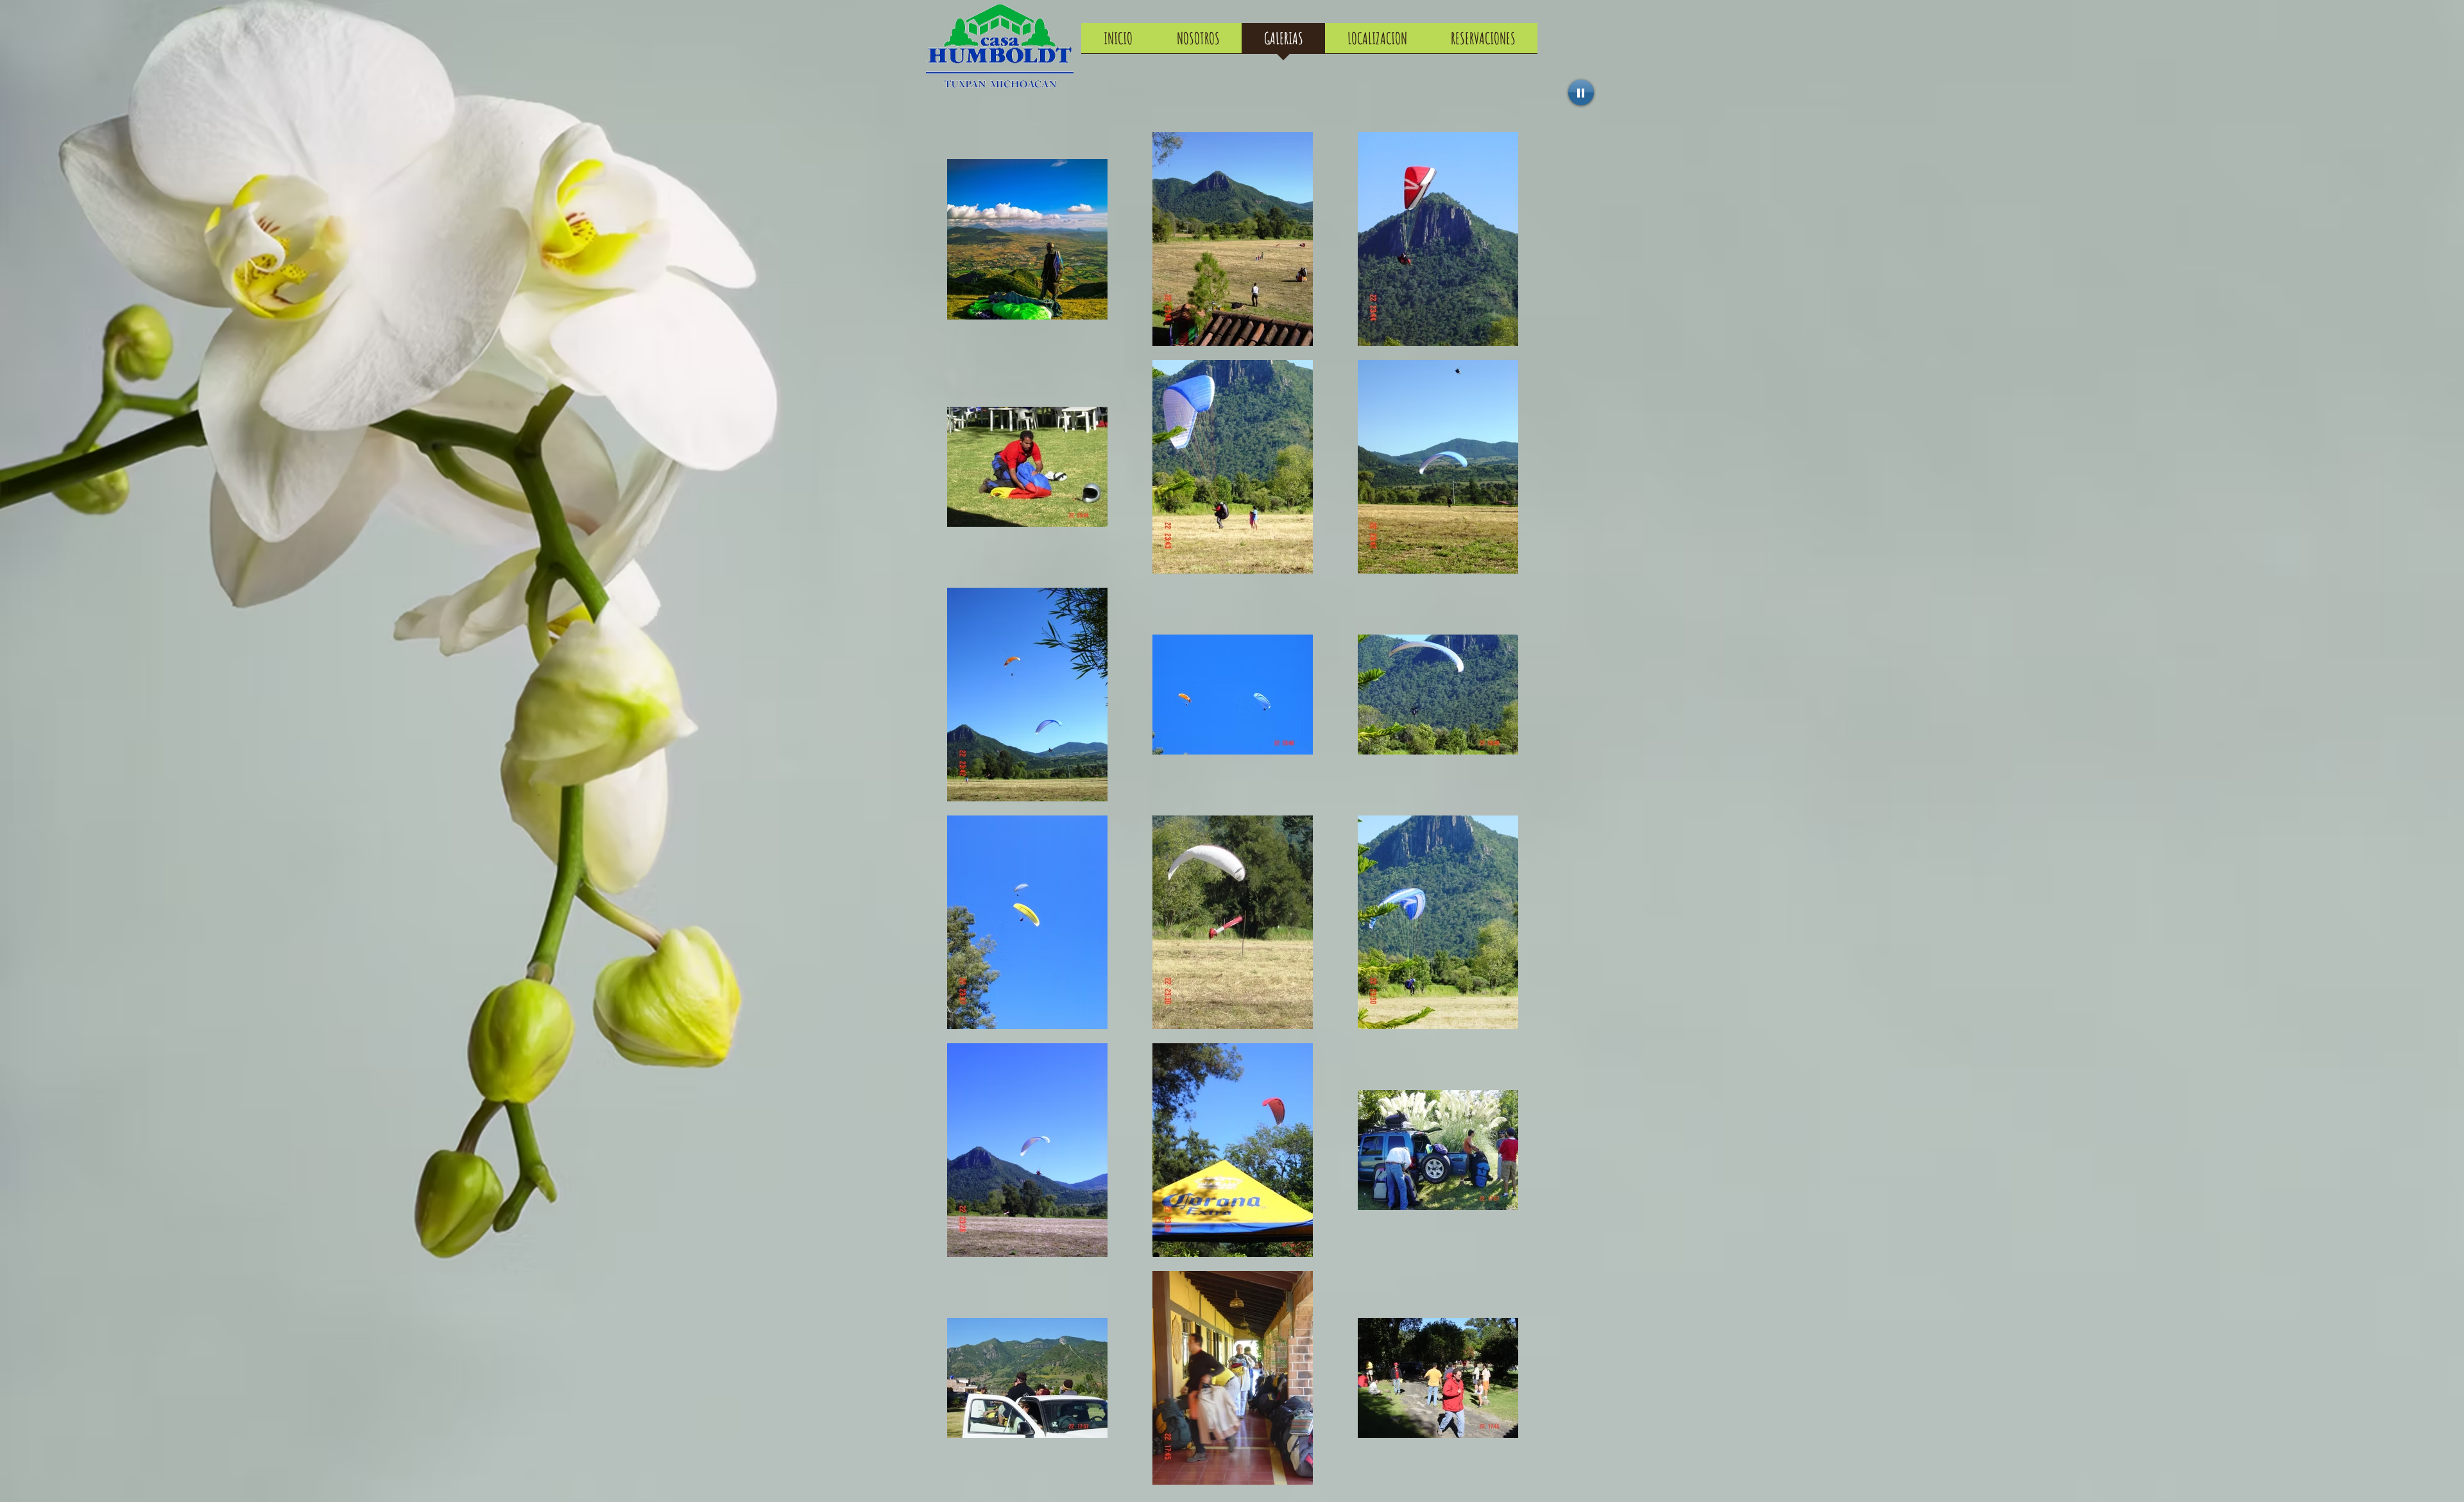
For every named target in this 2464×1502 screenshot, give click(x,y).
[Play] (1581, 92)
